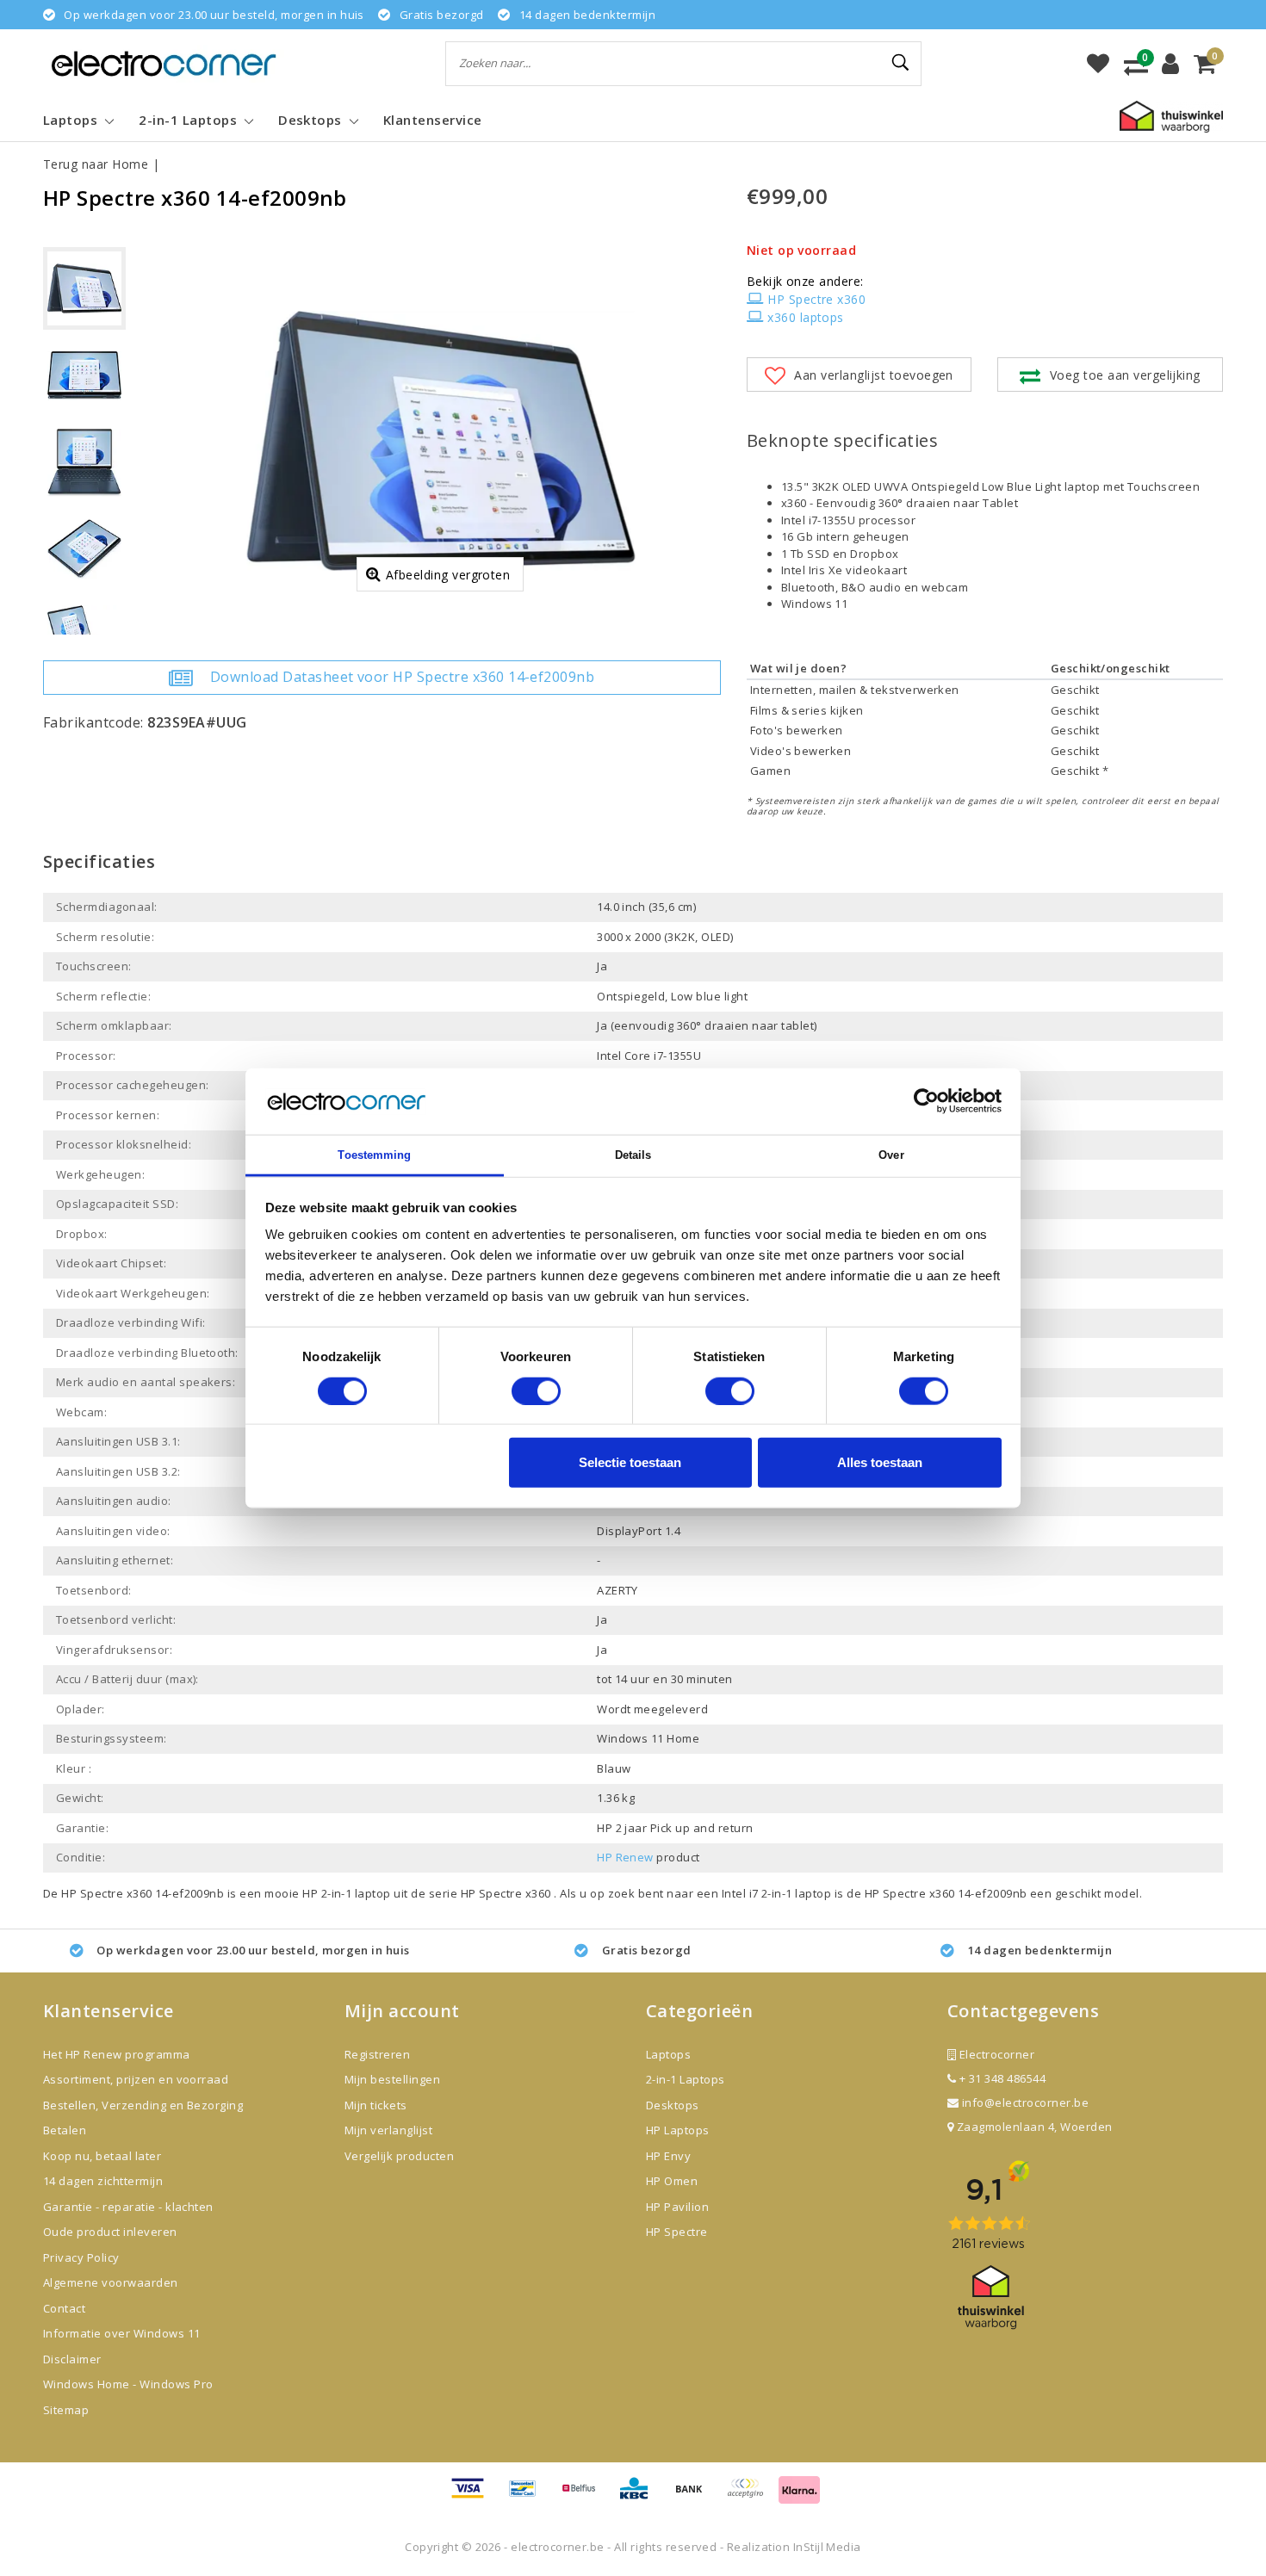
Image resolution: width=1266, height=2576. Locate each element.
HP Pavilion (677, 2207)
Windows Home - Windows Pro (128, 2384)
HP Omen (672, 2181)
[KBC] (640, 2496)
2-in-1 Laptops (686, 2079)
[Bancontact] (529, 2496)
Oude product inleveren (110, 2232)
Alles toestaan (880, 1462)
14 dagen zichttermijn (103, 2181)
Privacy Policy (81, 2257)
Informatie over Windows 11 (121, 2333)
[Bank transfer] (695, 2496)
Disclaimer (72, 2359)
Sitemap (66, 2410)
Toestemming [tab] (374, 1155)
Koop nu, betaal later (102, 2156)
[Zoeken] (901, 63)
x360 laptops (806, 317)
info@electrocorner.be (1025, 2102)
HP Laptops (678, 2130)
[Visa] (474, 2496)
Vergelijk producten (399, 2156)
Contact (64, 2308)
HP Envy (668, 2156)
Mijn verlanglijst (388, 2130)
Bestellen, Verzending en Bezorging (143, 2105)
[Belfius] (585, 2496)
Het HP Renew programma (117, 2054)
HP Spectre (677, 2232)
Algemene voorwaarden (111, 2282)
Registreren (377, 2054)
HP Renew (625, 1857)
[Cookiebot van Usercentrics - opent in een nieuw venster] (926, 1101)
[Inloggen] (1170, 64)
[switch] (536, 1390)
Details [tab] (633, 1155)
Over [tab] (891, 1155)
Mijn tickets (376, 2105)
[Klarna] (799, 2496)
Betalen (65, 2130)
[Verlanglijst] (1098, 64)
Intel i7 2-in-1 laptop (778, 1893)
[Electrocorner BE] (164, 63)
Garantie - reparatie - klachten (128, 2207)
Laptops (668, 2054)
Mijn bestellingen (392, 2079)
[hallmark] (1171, 115)
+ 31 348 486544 (1001, 2078)
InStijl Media (827, 2547)
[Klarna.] (751, 2496)
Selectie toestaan (630, 1462)
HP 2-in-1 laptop (347, 1893)
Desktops (673, 2105)
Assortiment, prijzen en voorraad (136, 2079)
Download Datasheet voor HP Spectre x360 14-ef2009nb (402, 677)
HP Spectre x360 (816, 299)
